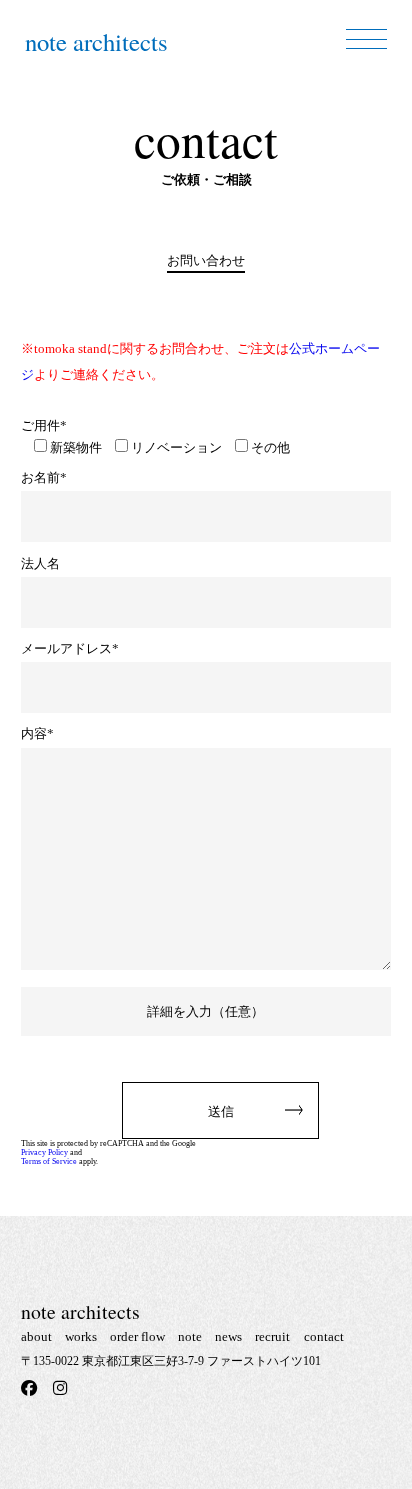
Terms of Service (49, 1161)
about (36, 1336)
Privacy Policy (44, 1152)
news (228, 1336)
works (81, 1336)
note (190, 1336)
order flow (137, 1336)
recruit (272, 1336)
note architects (96, 41)
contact (324, 1336)
